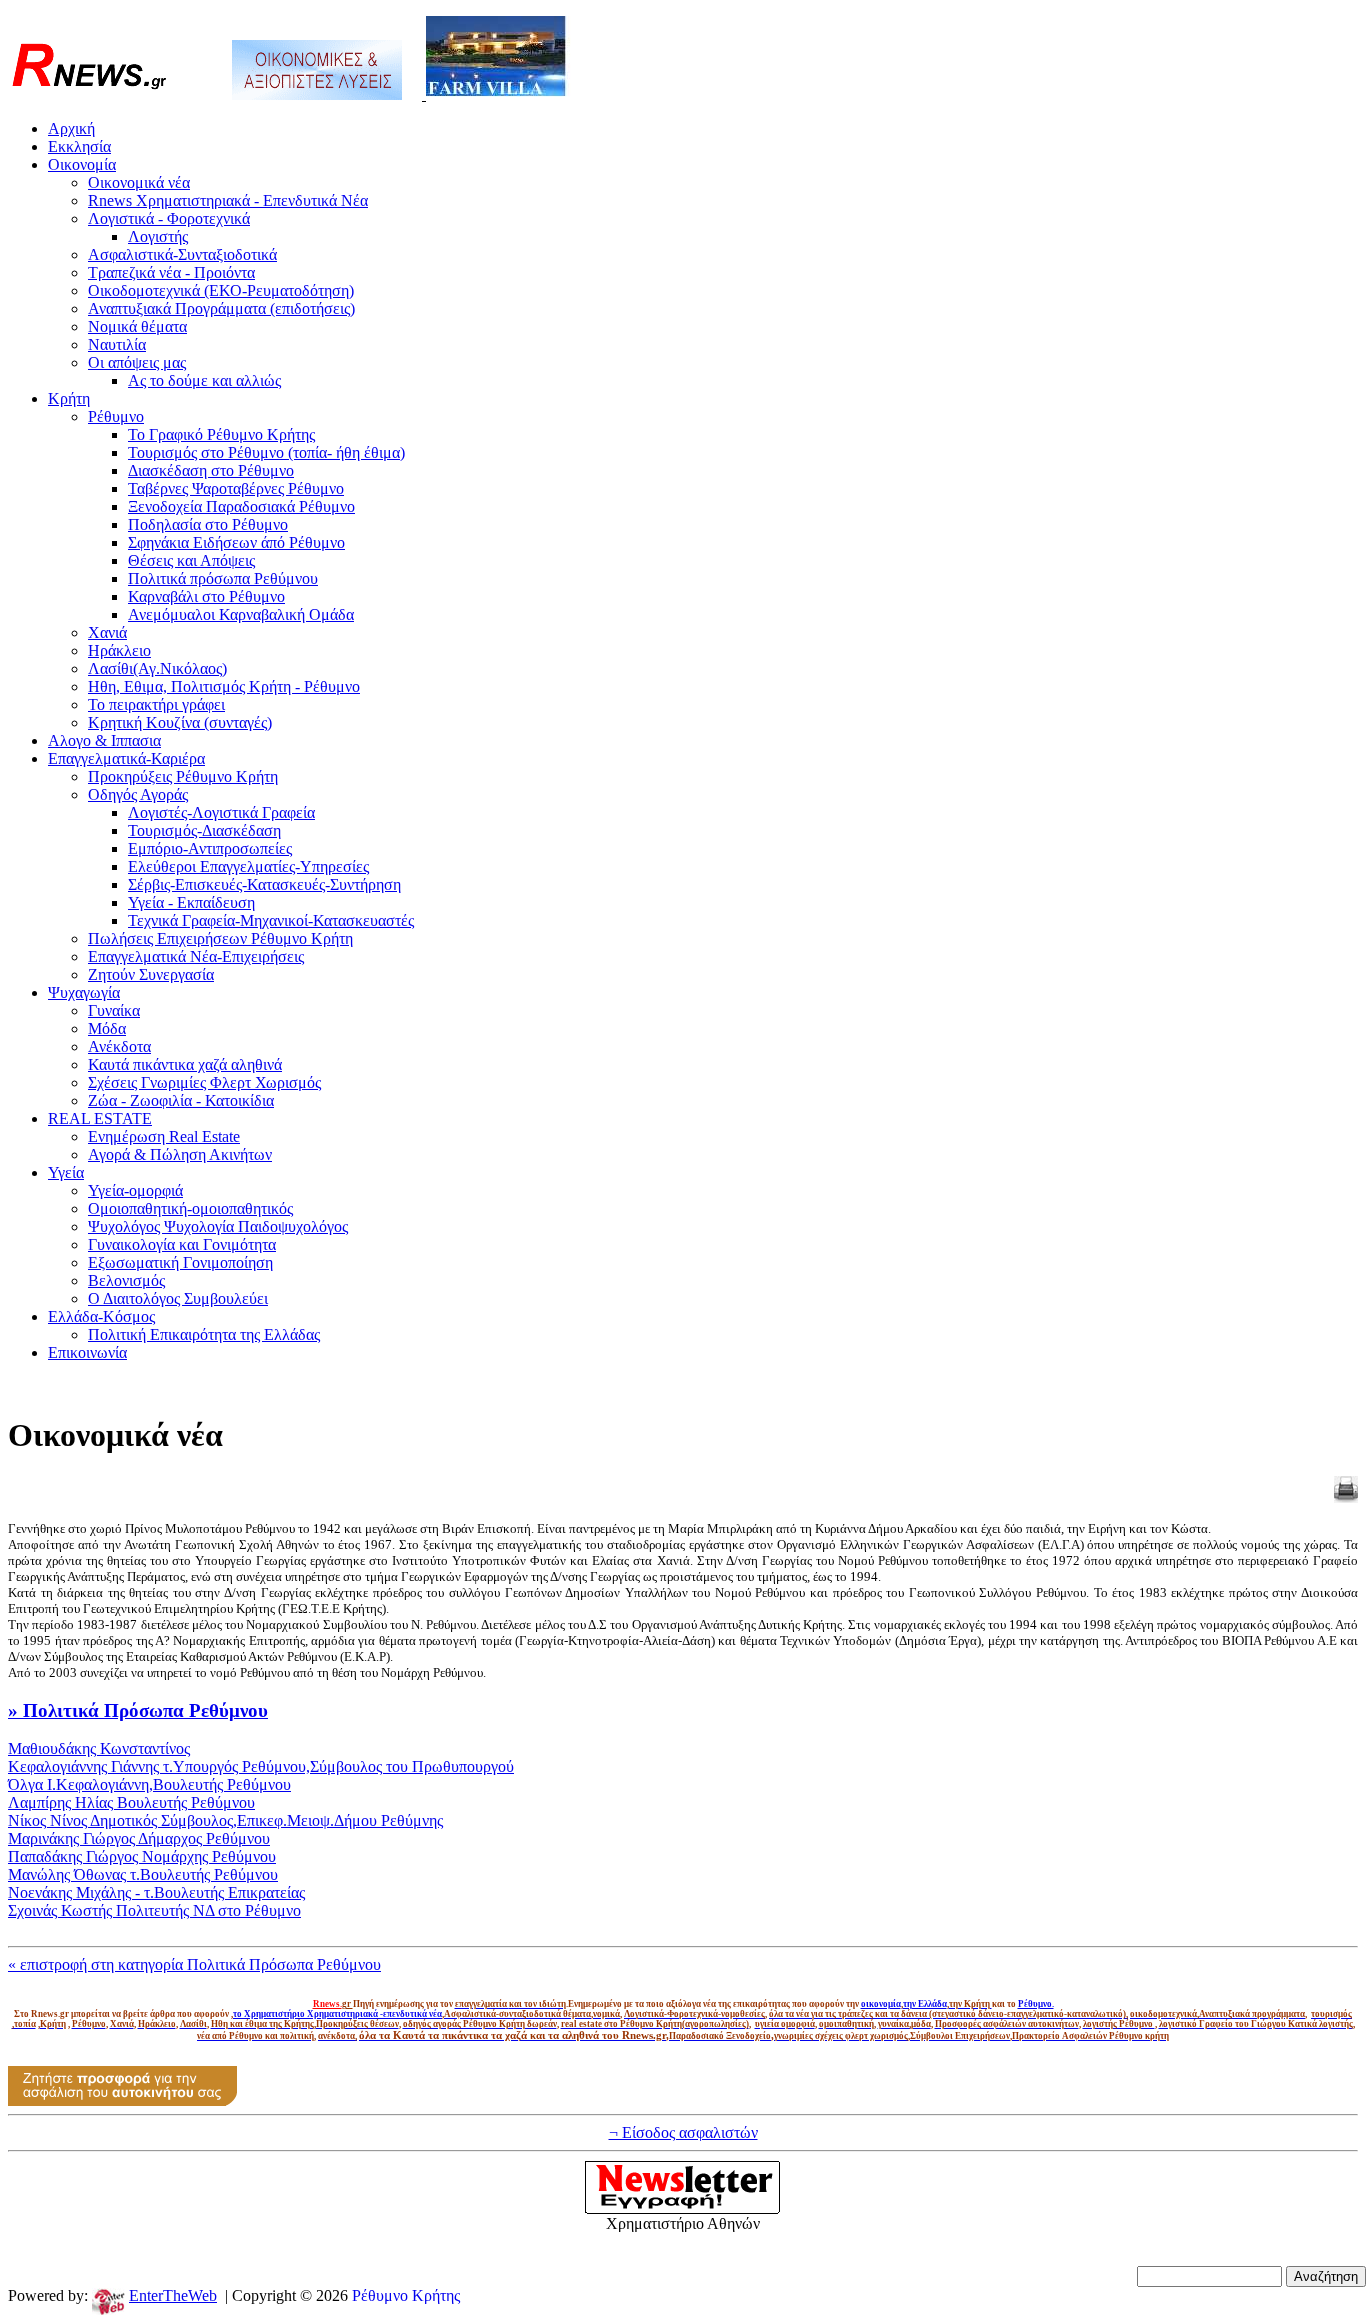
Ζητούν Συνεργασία (151, 974)
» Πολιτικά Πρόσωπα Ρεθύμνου (138, 1710)
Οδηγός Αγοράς (138, 794)
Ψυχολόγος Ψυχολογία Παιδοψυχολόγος (218, 1226)
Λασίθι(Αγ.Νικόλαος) (157, 668)
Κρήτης (436, 2295)
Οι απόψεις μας (137, 362)
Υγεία (66, 1172)
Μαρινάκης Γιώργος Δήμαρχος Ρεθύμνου (139, 1838)
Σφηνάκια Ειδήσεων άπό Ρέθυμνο (236, 542)
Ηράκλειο (119, 650)
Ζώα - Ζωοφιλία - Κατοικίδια (181, 1100)
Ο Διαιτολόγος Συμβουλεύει (178, 1298)
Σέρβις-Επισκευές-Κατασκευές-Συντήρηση (264, 884)
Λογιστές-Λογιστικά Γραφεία (221, 812)
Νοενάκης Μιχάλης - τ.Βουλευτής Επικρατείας (156, 1892)
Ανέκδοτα (119, 1046)
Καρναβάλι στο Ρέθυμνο (206, 596)
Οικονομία (82, 164)
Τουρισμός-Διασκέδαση (204, 830)
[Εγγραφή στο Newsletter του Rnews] (683, 2209)
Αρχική (71, 128)
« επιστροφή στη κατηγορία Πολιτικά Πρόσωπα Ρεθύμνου (194, 1964)
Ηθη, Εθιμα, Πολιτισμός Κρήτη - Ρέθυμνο (224, 686)
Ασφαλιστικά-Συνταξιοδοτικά (182, 254)
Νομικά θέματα (137, 326)
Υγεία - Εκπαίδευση (191, 902)
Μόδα (107, 1028)
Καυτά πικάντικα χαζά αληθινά (185, 1064)
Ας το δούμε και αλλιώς (204, 380)
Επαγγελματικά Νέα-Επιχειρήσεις (196, 956)
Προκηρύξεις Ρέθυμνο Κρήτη (183, 776)
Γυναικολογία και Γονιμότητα (182, 1244)
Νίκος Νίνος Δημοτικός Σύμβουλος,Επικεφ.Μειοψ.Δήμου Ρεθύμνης (225, 1820)
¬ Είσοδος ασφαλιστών (683, 2132)
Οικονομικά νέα (139, 182)
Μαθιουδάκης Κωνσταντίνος (99, 1748)
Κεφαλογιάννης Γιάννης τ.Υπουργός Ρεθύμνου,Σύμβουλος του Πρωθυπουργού (261, 1766)
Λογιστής (158, 236)
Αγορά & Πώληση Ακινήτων (180, 1154)
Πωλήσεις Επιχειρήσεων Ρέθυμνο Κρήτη (220, 938)
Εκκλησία (79, 146)
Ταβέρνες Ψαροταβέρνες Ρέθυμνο (236, 488)
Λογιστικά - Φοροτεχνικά (169, 218)
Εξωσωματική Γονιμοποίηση (180, 1262)
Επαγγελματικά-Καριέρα (126, 758)
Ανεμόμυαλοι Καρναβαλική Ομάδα (241, 614)
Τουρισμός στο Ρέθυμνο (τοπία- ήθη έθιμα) (266, 452)
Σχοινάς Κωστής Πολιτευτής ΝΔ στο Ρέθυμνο (154, 1910)
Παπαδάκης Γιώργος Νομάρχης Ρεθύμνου (142, 1856)
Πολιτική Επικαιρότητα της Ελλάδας (204, 1334)
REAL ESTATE (100, 1118)
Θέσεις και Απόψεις (191, 560)
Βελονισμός (126, 1280)
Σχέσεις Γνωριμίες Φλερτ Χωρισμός (204, 1082)
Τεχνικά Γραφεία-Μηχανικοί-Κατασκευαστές (271, 920)
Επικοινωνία (87, 1352)
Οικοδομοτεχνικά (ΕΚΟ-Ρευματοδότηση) (221, 290)
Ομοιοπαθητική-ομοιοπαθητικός (190, 1208)
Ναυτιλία (117, 344)
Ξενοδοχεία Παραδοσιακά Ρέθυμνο (241, 506)
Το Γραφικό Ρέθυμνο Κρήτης (221, 434)
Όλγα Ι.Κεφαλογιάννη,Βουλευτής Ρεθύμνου (149, 1784)
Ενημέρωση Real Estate (164, 1136)
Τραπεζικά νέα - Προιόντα (171, 272)
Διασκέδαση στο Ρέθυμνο (211, 470)
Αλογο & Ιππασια (104, 740)
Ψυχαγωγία (84, 992)
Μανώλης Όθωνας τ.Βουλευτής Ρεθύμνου (143, 1874)
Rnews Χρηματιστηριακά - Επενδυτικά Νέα (228, 200)
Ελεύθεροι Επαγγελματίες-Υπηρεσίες (248, 866)
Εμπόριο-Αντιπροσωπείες (210, 848)
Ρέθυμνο (116, 416)
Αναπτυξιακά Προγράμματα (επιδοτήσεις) (221, 308)
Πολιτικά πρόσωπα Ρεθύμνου (223, 578)
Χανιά (107, 632)
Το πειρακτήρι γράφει (156, 704)
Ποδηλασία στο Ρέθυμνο (208, 524)
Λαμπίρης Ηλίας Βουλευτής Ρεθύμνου (131, 1802)
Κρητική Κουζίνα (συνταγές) (180, 722)
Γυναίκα (114, 1010)
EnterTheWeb (173, 2295)
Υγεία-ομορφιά (135, 1190)
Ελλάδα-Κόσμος (101, 1316)
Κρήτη (69, 398)
